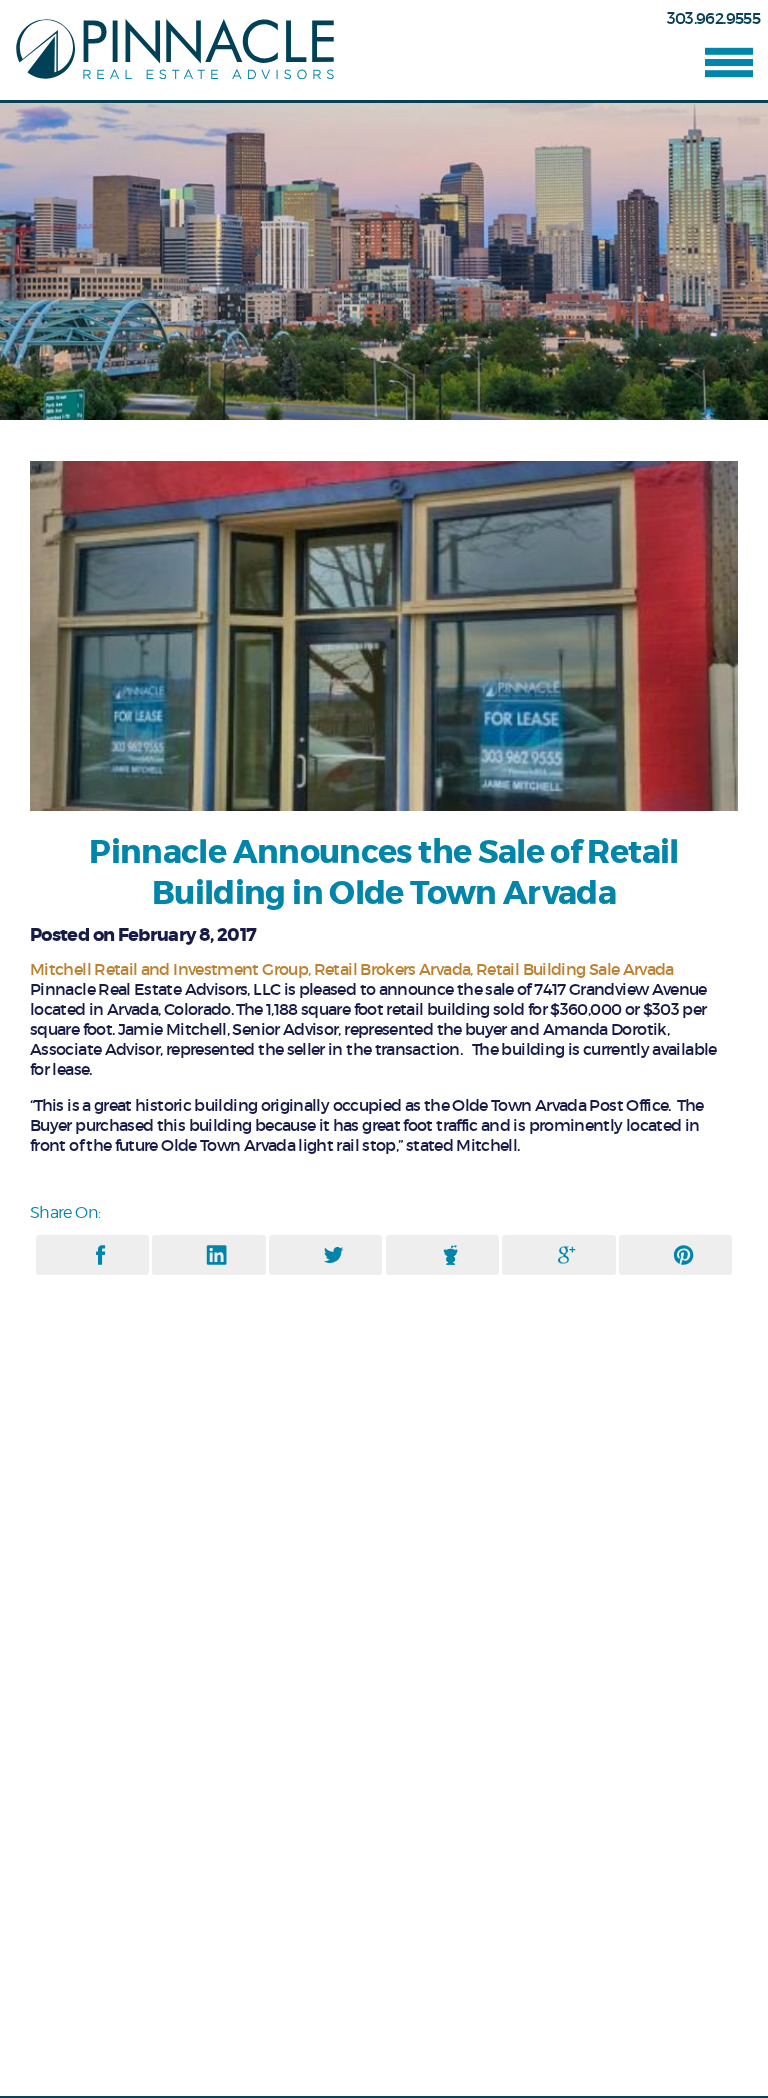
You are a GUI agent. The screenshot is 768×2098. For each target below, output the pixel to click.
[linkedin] (216, 1255)
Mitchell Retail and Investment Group (169, 969)
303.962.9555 (713, 18)
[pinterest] (683, 1255)
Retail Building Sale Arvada (575, 969)
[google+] (566, 1255)
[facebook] (100, 1255)
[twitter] (333, 1255)
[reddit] (450, 1255)
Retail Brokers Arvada (392, 969)
